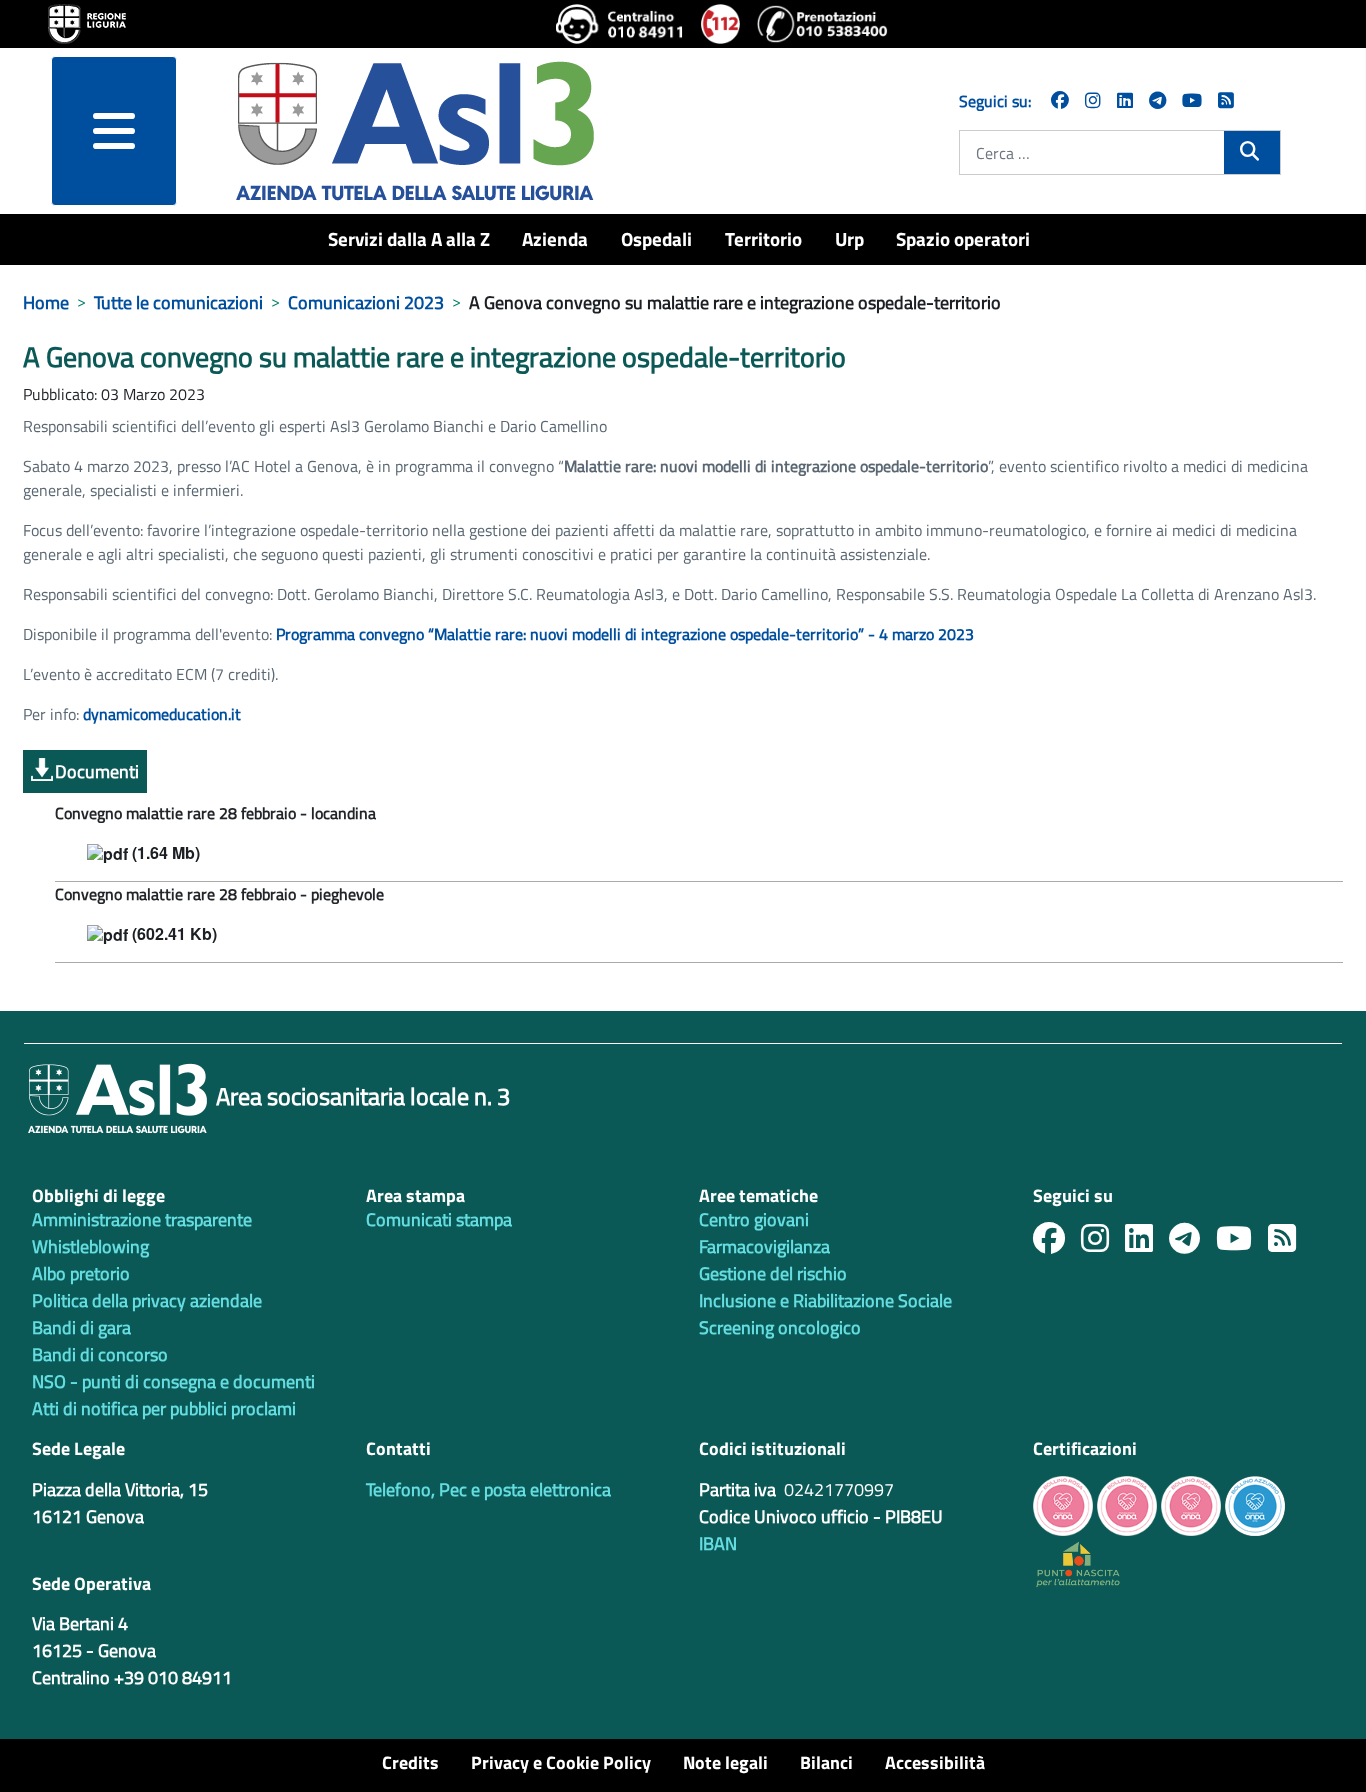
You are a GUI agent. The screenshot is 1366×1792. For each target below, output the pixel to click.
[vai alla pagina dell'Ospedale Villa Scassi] (1078, 1562)
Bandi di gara (81, 1327)
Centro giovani (754, 1219)
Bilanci (826, 1762)
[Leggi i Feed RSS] (1290, 1243)
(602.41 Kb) (172, 934)
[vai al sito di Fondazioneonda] (1255, 1503)
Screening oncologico (780, 1327)
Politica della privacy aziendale (147, 1300)
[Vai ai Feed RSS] (1226, 100)
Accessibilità (935, 1762)
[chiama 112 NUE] (721, 24)
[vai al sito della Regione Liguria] (87, 22)
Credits (410, 1762)
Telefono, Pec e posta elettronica (488, 1489)
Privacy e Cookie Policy (561, 1762)
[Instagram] (1093, 100)
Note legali (725, 1762)
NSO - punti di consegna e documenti (173, 1381)
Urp (849, 238)
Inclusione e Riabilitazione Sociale (825, 1300)
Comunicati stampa (439, 1219)
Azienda (555, 238)
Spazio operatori (963, 238)
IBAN (718, 1543)
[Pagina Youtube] (1192, 100)
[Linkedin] (1125, 100)
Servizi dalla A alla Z (409, 238)
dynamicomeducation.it (162, 714)
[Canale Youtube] (1242, 1243)
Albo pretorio (81, 1273)
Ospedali (656, 238)
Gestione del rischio (773, 1273)
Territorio (763, 238)
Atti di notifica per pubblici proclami (164, 1408)
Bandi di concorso (100, 1354)
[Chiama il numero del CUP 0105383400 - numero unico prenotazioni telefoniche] (822, 24)
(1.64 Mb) (164, 853)
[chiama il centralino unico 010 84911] (620, 24)
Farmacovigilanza (764, 1246)
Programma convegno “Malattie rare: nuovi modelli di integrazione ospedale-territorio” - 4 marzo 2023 (625, 634)
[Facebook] (1060, 100)
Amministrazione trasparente (142, 1219)
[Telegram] (1157, 100)
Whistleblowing (90, 1246)
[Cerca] (1251, 151)
